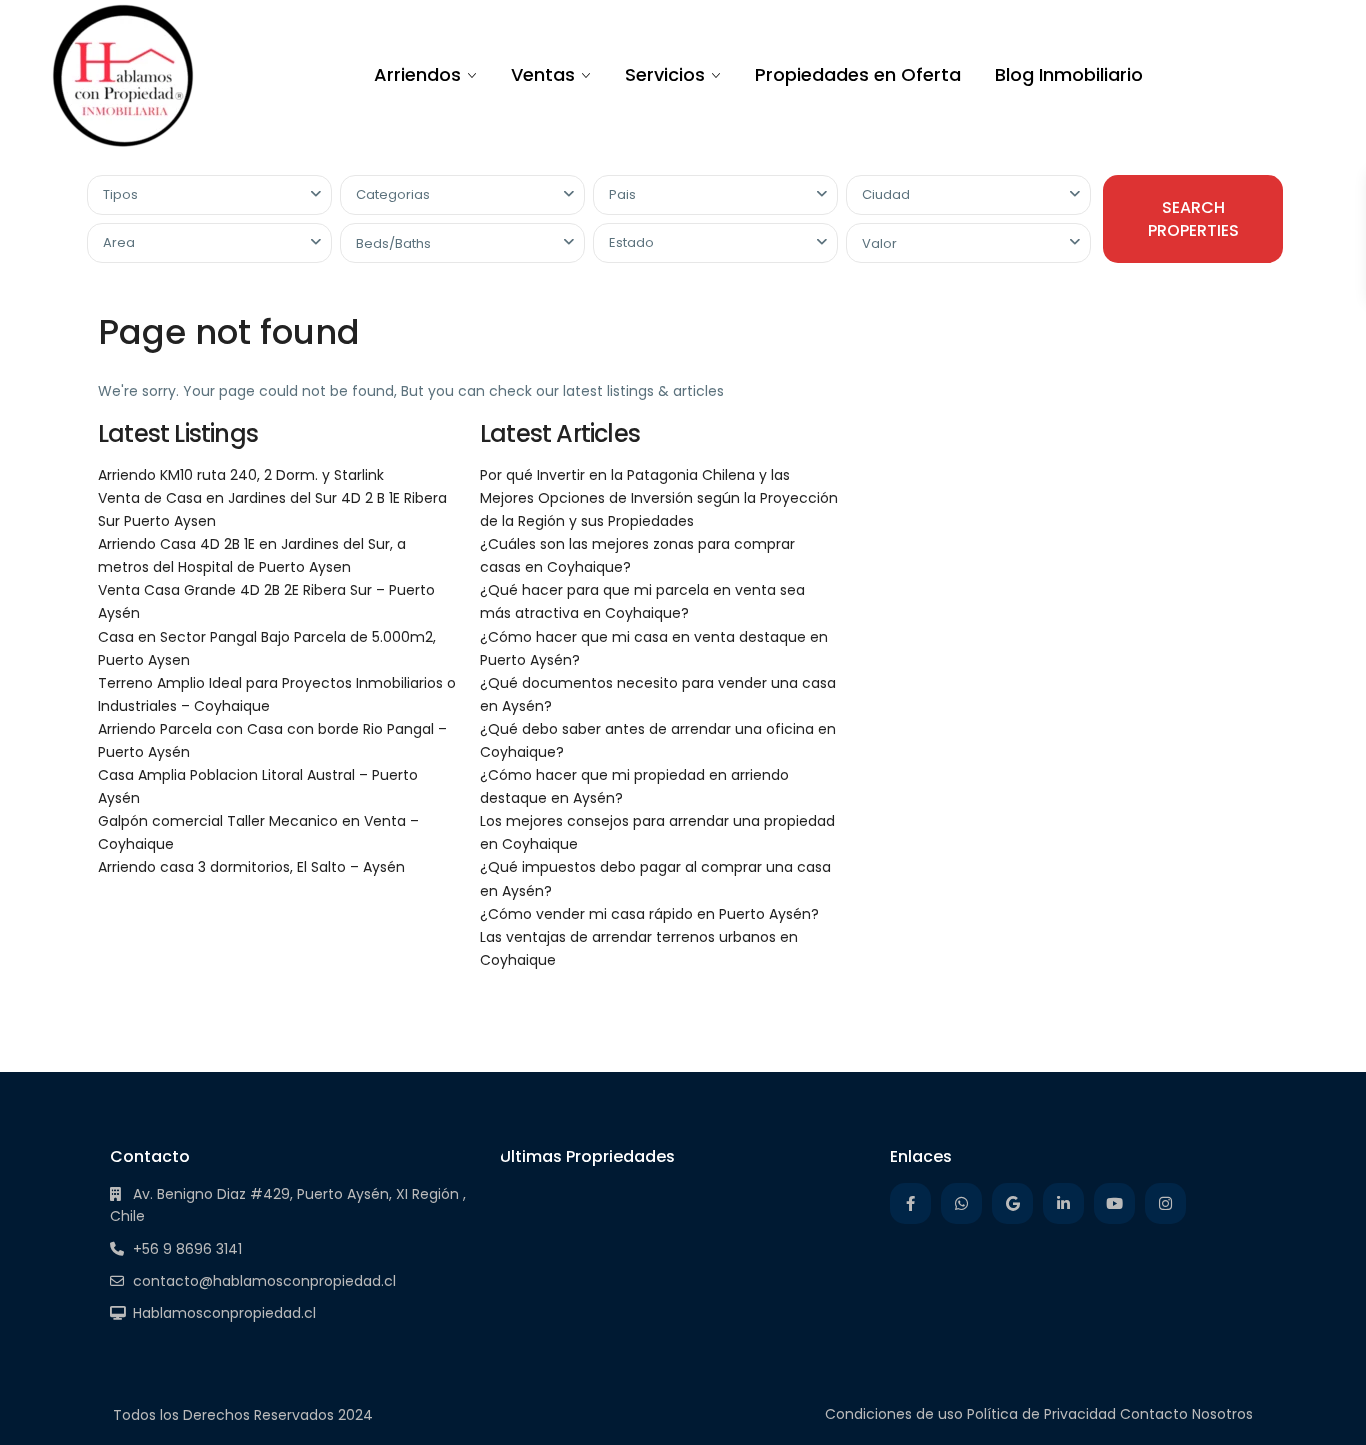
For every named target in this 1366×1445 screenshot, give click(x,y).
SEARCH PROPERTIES (1193, 219)
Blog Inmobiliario (1069, 74)
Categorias (393, 194)
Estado (631, 242)
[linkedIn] (1063, 1203)
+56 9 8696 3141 (187, 1249)
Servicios (665, 74)
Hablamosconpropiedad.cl (224, 1313)
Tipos (120, 194)
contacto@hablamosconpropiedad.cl (264, 1281)
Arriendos (417, 74)
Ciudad (886, 194)
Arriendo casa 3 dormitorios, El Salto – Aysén (251, 867)
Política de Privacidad (1041, 1414)
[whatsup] (961, 1203)
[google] (1012, 1203)
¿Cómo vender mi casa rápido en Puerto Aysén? (649, 914)
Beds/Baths (393, 243)
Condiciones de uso (894, 1414)
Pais (622, 194)
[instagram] (1165, 1203)
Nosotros (1222, 1414)
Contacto (1154, 1414)
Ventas (543, 74)
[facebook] (910, 1203)
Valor (879, 243)
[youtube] (1114, 1203)
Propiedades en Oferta (858, 74)
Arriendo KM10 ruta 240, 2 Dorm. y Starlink (241, 475)
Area (119, 242)
